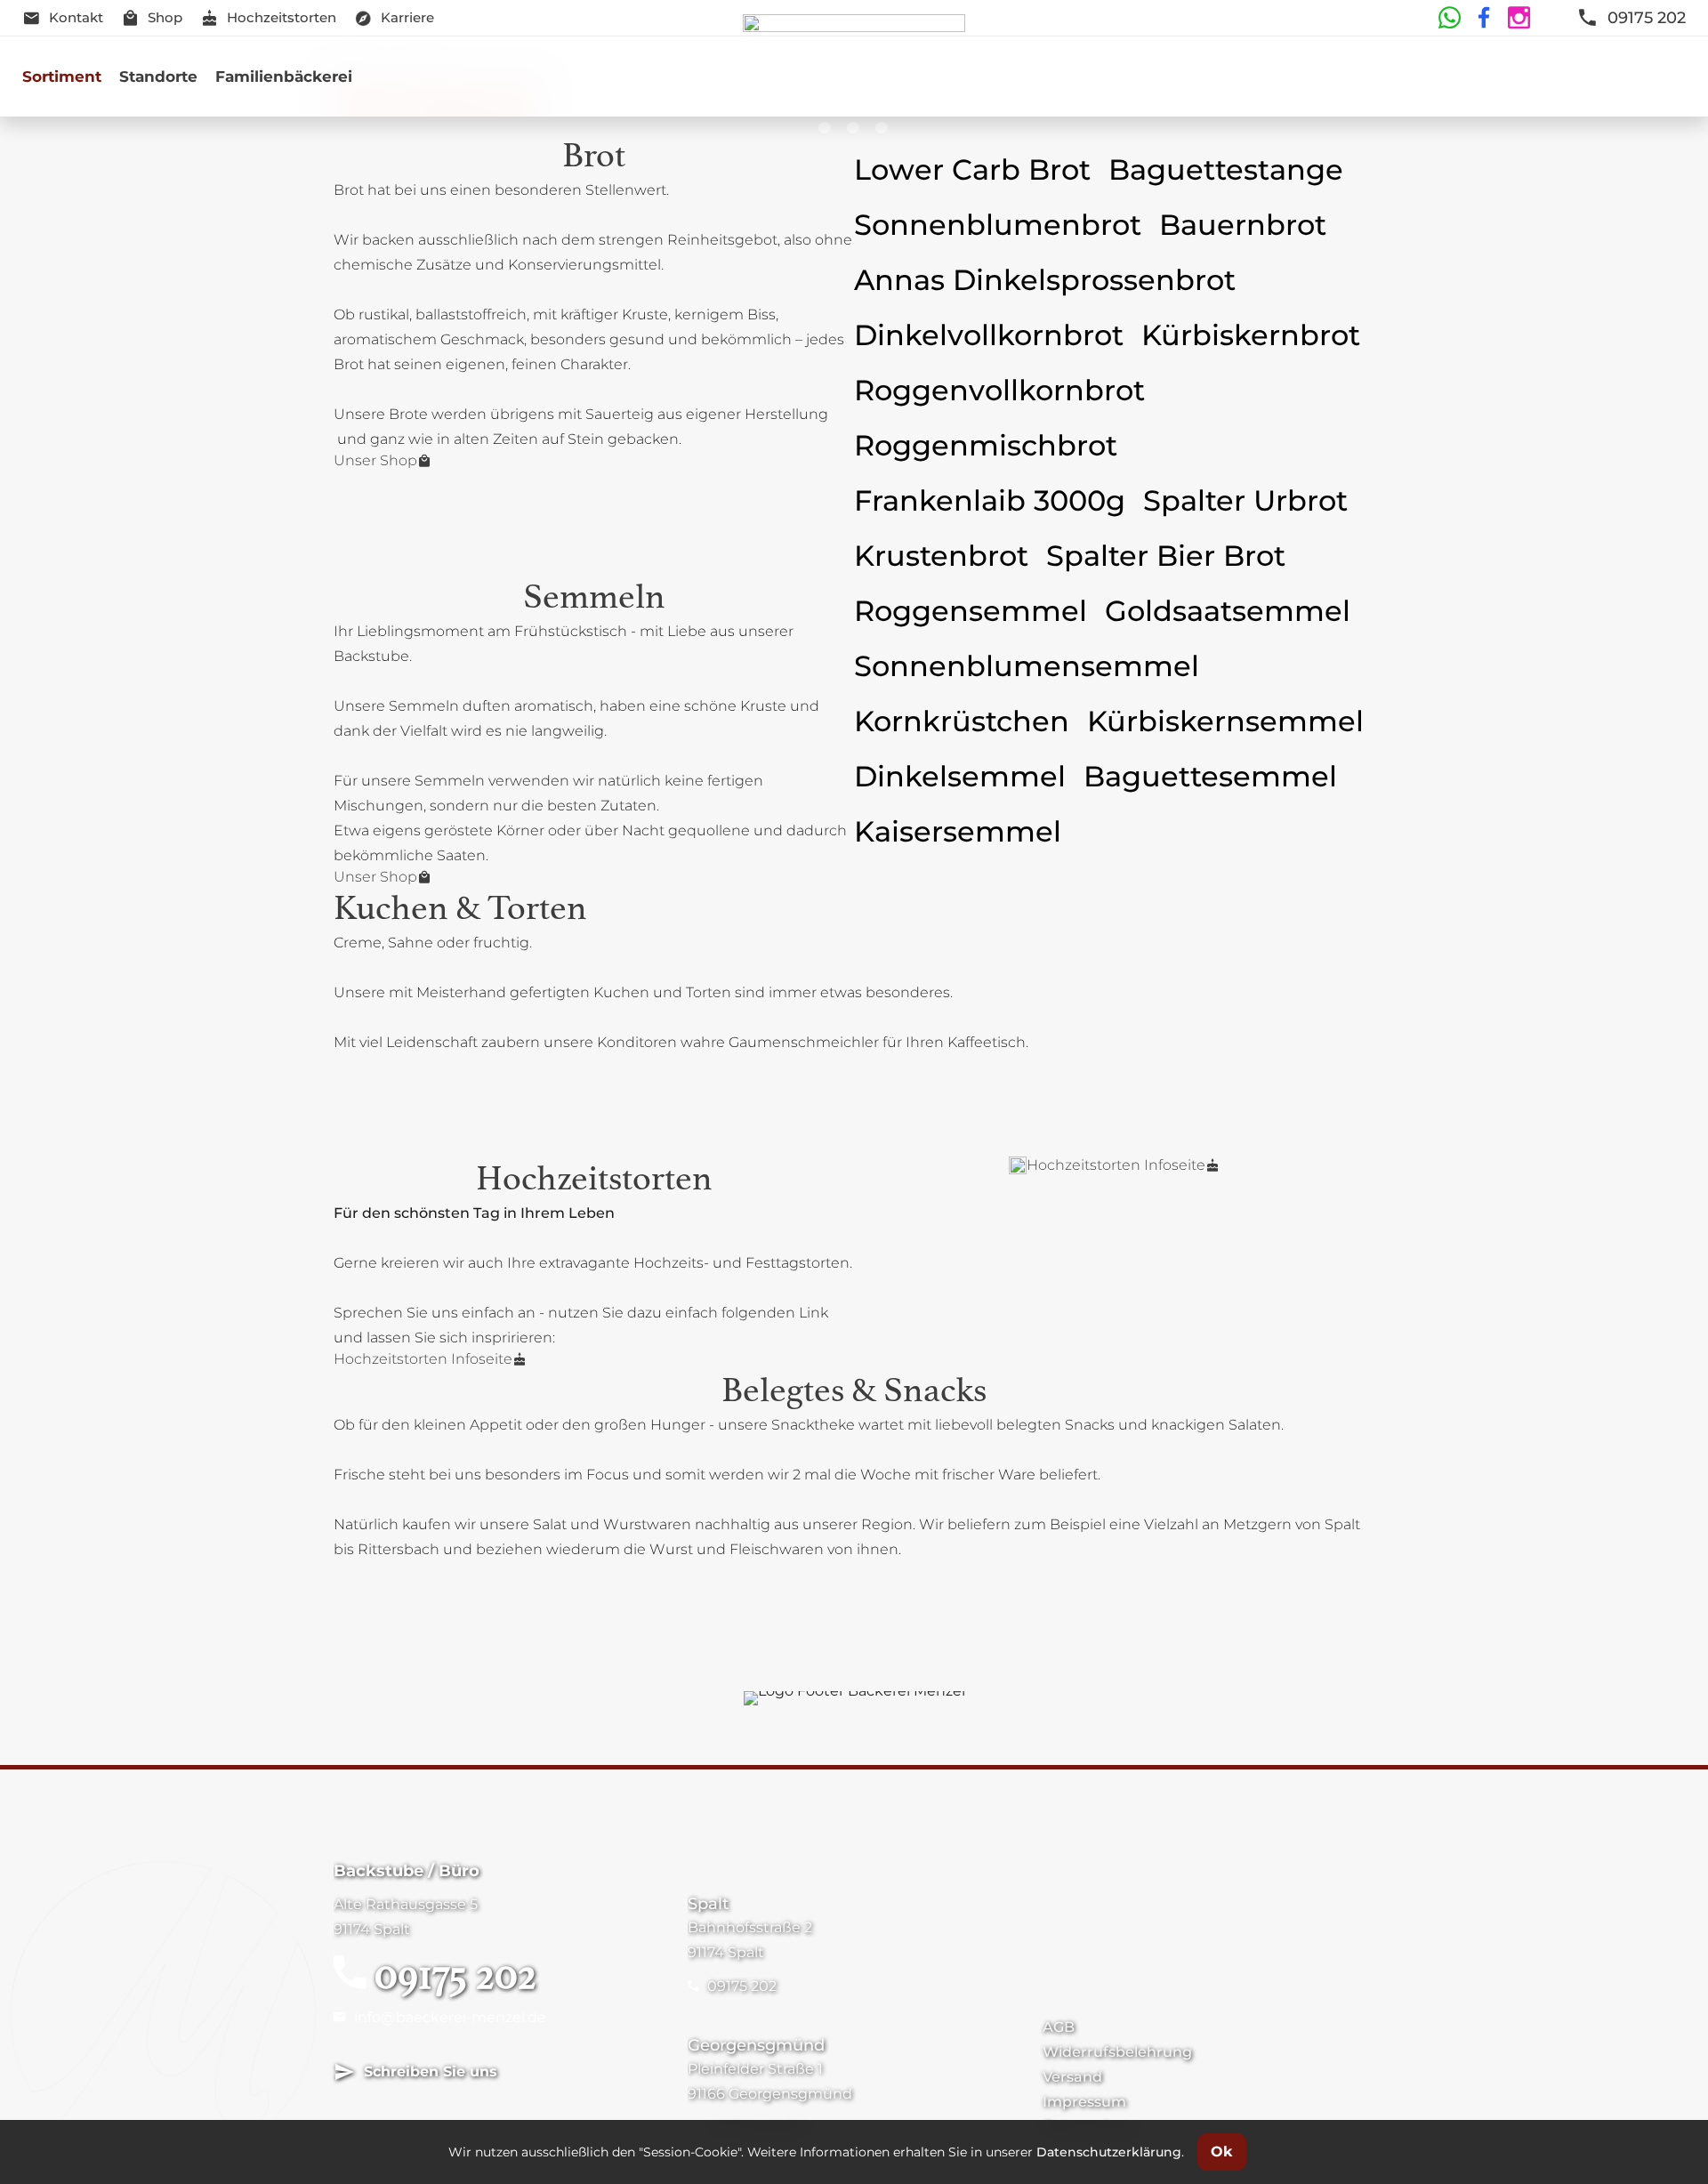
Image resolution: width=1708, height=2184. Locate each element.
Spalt (708, 1904)
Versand (1072, 2077)
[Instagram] (1516, 18)
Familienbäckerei (284, 77)
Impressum (1084, 2102)
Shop (165, 17)
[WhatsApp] (1449, 18)
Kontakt (76, 17)
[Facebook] (1482, 18)
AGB (1059, 2027)
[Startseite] (854, 77)
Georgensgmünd (756, 2045)
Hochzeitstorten (282, 17)
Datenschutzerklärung (1109, 2152)
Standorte (158, 77)
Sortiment (62, 77)
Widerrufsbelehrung (1117, 2052)
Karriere (407, 17)
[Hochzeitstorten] (1018, 1165)
